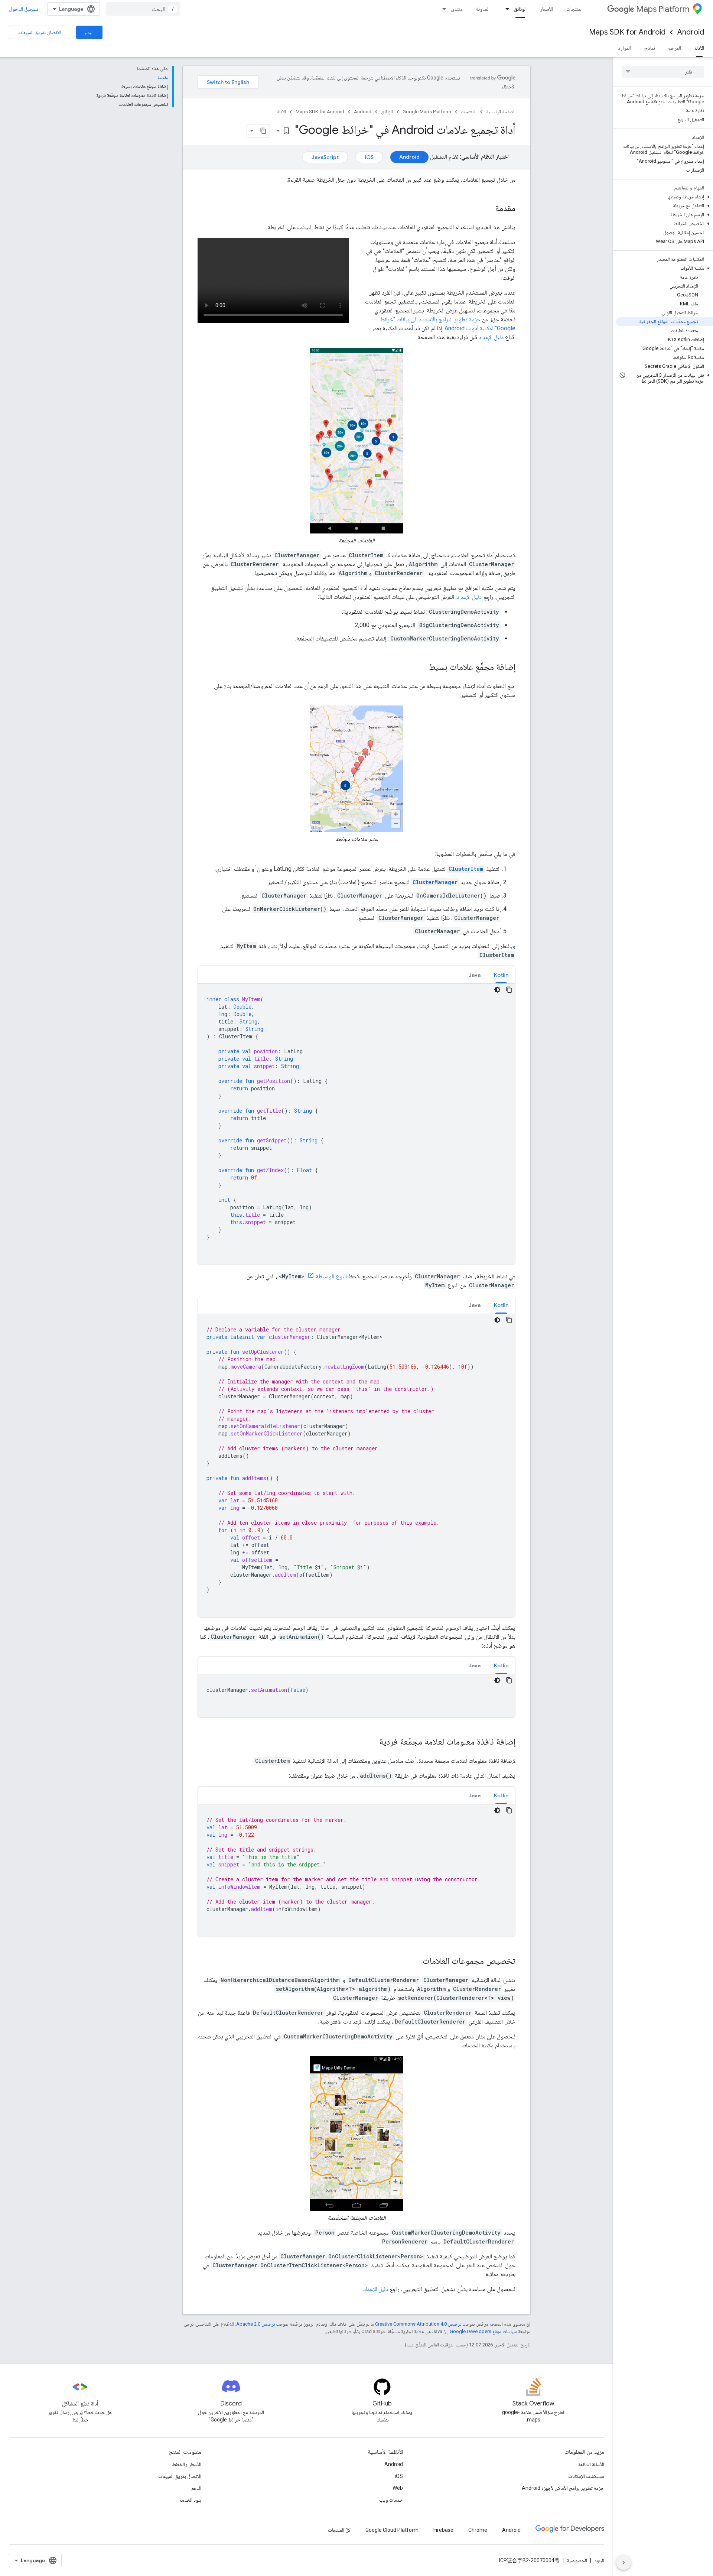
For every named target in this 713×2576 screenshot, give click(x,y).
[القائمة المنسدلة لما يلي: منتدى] (442, 9)
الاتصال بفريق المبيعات (40, 32)
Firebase (443, 2530)
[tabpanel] (356, 1124)
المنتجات (574, 9)
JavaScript (325, 157)
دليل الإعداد (491, 337)
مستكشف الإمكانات (586, 2476)
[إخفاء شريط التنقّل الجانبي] (624, 2563)
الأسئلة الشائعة (591, 2464)
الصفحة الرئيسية (501, 112)
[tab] (501, 975)
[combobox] (143, 9)
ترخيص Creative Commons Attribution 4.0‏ (418, 2324)
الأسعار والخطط (187, 2464)
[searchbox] (663, 72)
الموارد (624, 48)
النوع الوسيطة (331, 1276)
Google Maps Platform (427, 112)
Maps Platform (663, 9)
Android (691, 32)
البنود (599, 2560)
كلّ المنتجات (339, 2530)
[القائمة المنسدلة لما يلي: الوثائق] (505, 9)
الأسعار (546, 9)
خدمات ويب (391, 2500)
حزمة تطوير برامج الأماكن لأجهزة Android (563, 2488)
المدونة (483, 9)
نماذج (650, 48)
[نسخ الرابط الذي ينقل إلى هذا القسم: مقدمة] (488, 209)
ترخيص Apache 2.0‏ (255, 2324)
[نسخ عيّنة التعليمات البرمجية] (509, 990)
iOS (369, 157)
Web (398, 2488)
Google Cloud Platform (392, 2530)
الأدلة (699, 48)
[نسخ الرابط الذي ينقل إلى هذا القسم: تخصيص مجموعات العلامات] (415, 1962)
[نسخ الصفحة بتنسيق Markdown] (263, 131)
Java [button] (475, 975)
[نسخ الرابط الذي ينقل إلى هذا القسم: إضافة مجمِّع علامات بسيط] (421, 668)
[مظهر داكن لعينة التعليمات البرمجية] (497, 990)
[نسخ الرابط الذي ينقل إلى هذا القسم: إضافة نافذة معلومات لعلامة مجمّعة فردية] (372, 1742)
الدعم (196, 2488)
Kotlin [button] (501, 975)
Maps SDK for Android (627, 32)
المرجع (675, 48)
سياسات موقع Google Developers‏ (483, 2331)
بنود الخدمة (190, 2500)
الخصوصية (577, 2560)
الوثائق (520, 9)
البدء (89, 32)
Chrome (478, 2530)
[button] (665, 197)
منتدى (457, 9)
